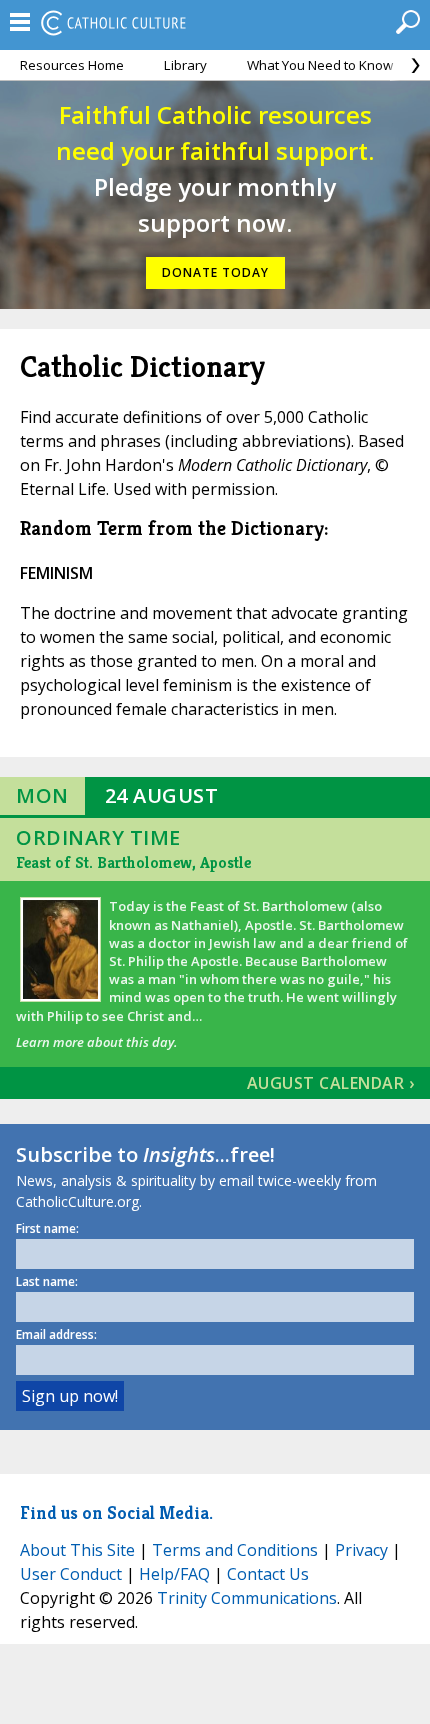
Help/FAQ (174, 1574)
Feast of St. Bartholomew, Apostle (133, 862)
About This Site (77, 1550)
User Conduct (71, 1574)
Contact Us (268, 1574)
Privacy (361, 1550)
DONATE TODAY (215, 272)
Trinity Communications (247, 1598)
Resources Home (72, 65)
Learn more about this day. (96, 1042)
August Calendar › (331, 1083)
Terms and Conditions (235, 1550)
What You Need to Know (320, 65)
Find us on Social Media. (116, 1512)
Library (185, 65)
